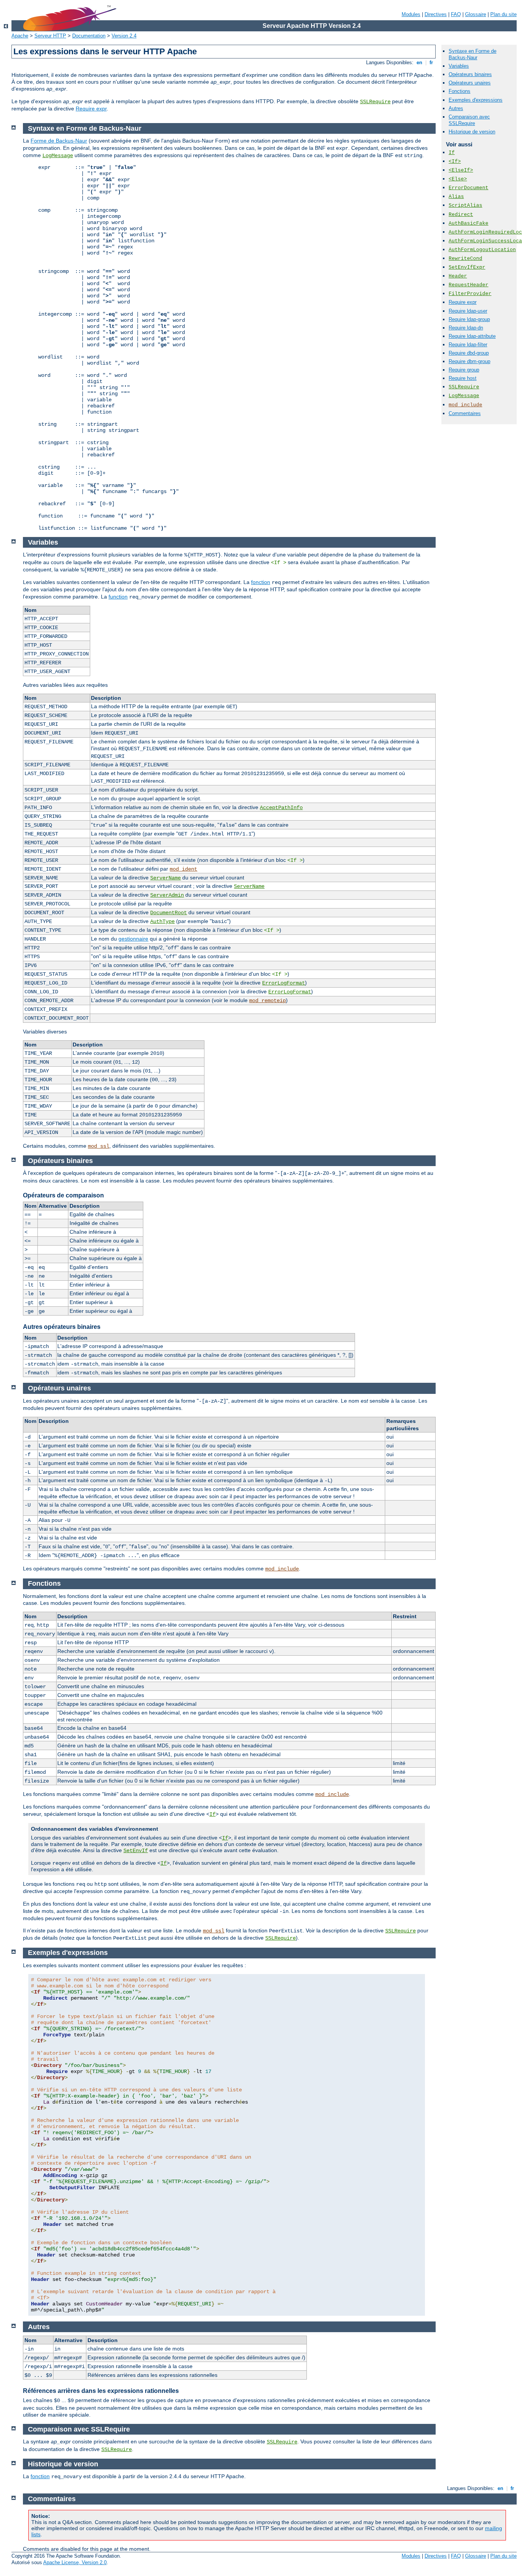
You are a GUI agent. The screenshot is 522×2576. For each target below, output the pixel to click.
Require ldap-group (469, 319)
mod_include (465, 405)
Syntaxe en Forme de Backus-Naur (473, 54)
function (118, 597)
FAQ (456, 14)
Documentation (89, 36)
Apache (20, 36)
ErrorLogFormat (284, 983)
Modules (411, 14)
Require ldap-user (468, 311)
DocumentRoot (169, 913)
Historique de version (472, 132)
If (452, 153)
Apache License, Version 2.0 (75, 2562)
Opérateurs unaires (470, 83)
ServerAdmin (167, 895)
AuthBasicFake (469, 223)
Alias (456, 197)
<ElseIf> (461, 170)
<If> (455, 161)
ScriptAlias (465, 205)
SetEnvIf (136, 1851)
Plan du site (503, 14)
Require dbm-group (469, 361)
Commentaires (465, 413)
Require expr (91, 109)
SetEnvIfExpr (467, 267)
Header (458, 276)
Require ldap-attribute (472, 336)
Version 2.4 (124, 36)
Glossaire (476, 14)
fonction (261, 582)
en (419, 62)
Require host (463, 378)
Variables (459, 66)
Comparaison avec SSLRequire (469, 120)
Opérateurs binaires (470, 74)
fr (431, 62)
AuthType (162, 921)
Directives (436, 14)
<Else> (458, 179)
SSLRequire (375, 102)
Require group (464, 370)
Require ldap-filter (468, 345)
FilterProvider (470, 294)
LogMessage (464, 396)
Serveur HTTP (50, 36)
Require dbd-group (469, 353)
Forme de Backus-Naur (59, 141)
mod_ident (183, 869)
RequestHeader (469, 285)
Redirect (461, 215)
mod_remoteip (267, 1001)
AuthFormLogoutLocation (482, 250)
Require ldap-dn (466, 328)
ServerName (165, 878)
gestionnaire (133, 939)
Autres (456, 108)
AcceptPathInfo (281, 808)
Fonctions (460, 91)
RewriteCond (465, 259)
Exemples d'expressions (476, 100)
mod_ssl (99, 1146)
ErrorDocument (469, 188)
